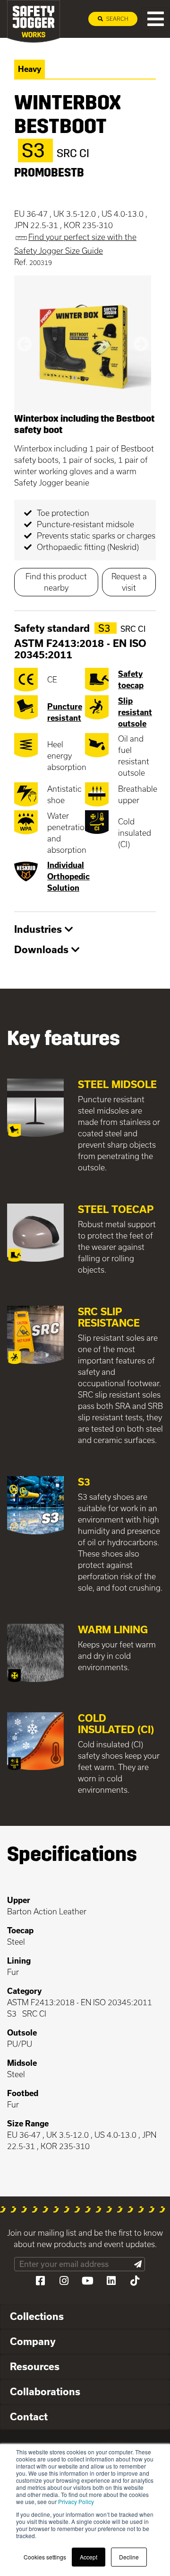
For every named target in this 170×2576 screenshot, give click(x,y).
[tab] (85, 930)
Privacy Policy (76, 2501)
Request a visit (129, 582)
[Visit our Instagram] (64, 2281)
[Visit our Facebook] (40, 2281)
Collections (37, 2316)
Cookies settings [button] (45, 2557)
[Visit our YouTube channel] (87, 2281)
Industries (39, 929)
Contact (29, 2417)
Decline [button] (129, 2557)
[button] (25, 344)
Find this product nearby (56, 582)
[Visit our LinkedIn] (111, 2281)
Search (116, 19)
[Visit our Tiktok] (135, 2281)
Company (33, 2341)
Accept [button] (89, 2557)
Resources (35, 2366)
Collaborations (45, 2391)
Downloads (43, 949)
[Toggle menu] (156, 19)
